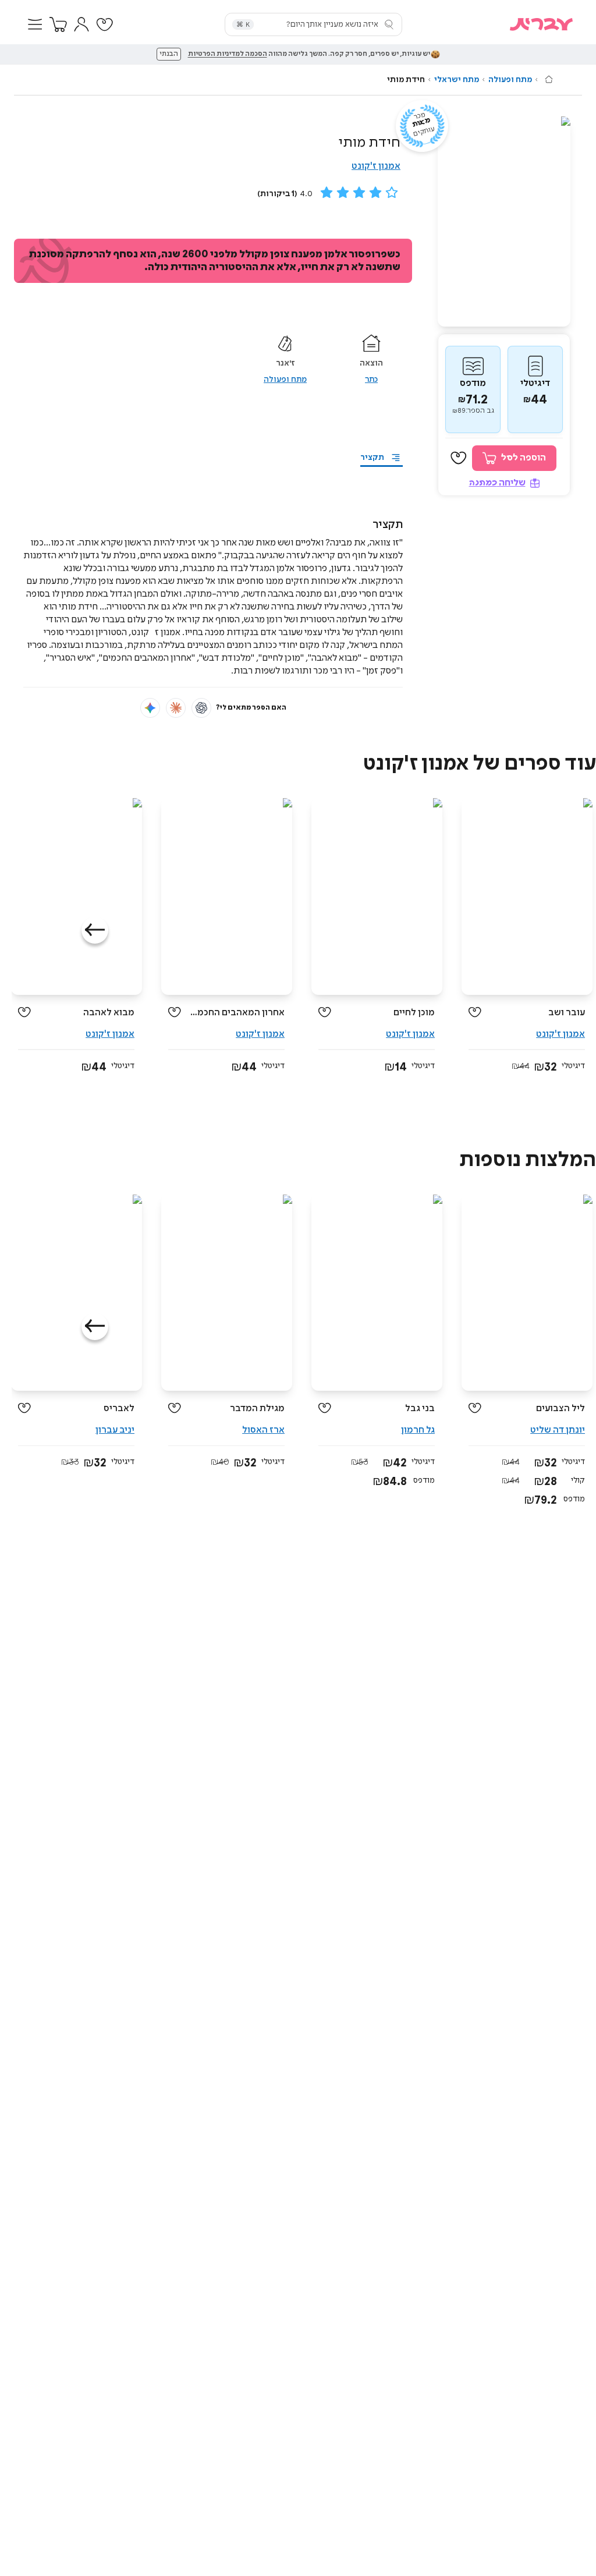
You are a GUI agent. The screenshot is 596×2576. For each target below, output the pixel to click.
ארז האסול (263, 1430)
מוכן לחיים (414, 1013)
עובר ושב (567, 1013)
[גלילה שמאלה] (95, 930)
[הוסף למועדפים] (459, 458)
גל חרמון (418, 1430)
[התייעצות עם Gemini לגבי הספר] (150, 708)
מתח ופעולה (510, 80)
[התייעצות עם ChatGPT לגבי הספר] (201, 708)
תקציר (372, 458)
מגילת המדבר (257, 1409)
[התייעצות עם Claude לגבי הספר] (176, 708)
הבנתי (169, 54)
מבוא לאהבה (109, 1013)
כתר (371, 380)
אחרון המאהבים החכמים (237, 1013)
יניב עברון (115, 1430)
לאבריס (119, 1409)
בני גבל (420, 1409)
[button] (35, 24)
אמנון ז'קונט (376, 166)
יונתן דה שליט (558, 1430)
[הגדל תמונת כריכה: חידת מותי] (504, 222)
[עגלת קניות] (58, 24)
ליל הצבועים (560, 1409)
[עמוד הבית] (549, 79)
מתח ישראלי (457, 80)
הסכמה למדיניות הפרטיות (228, 54)
